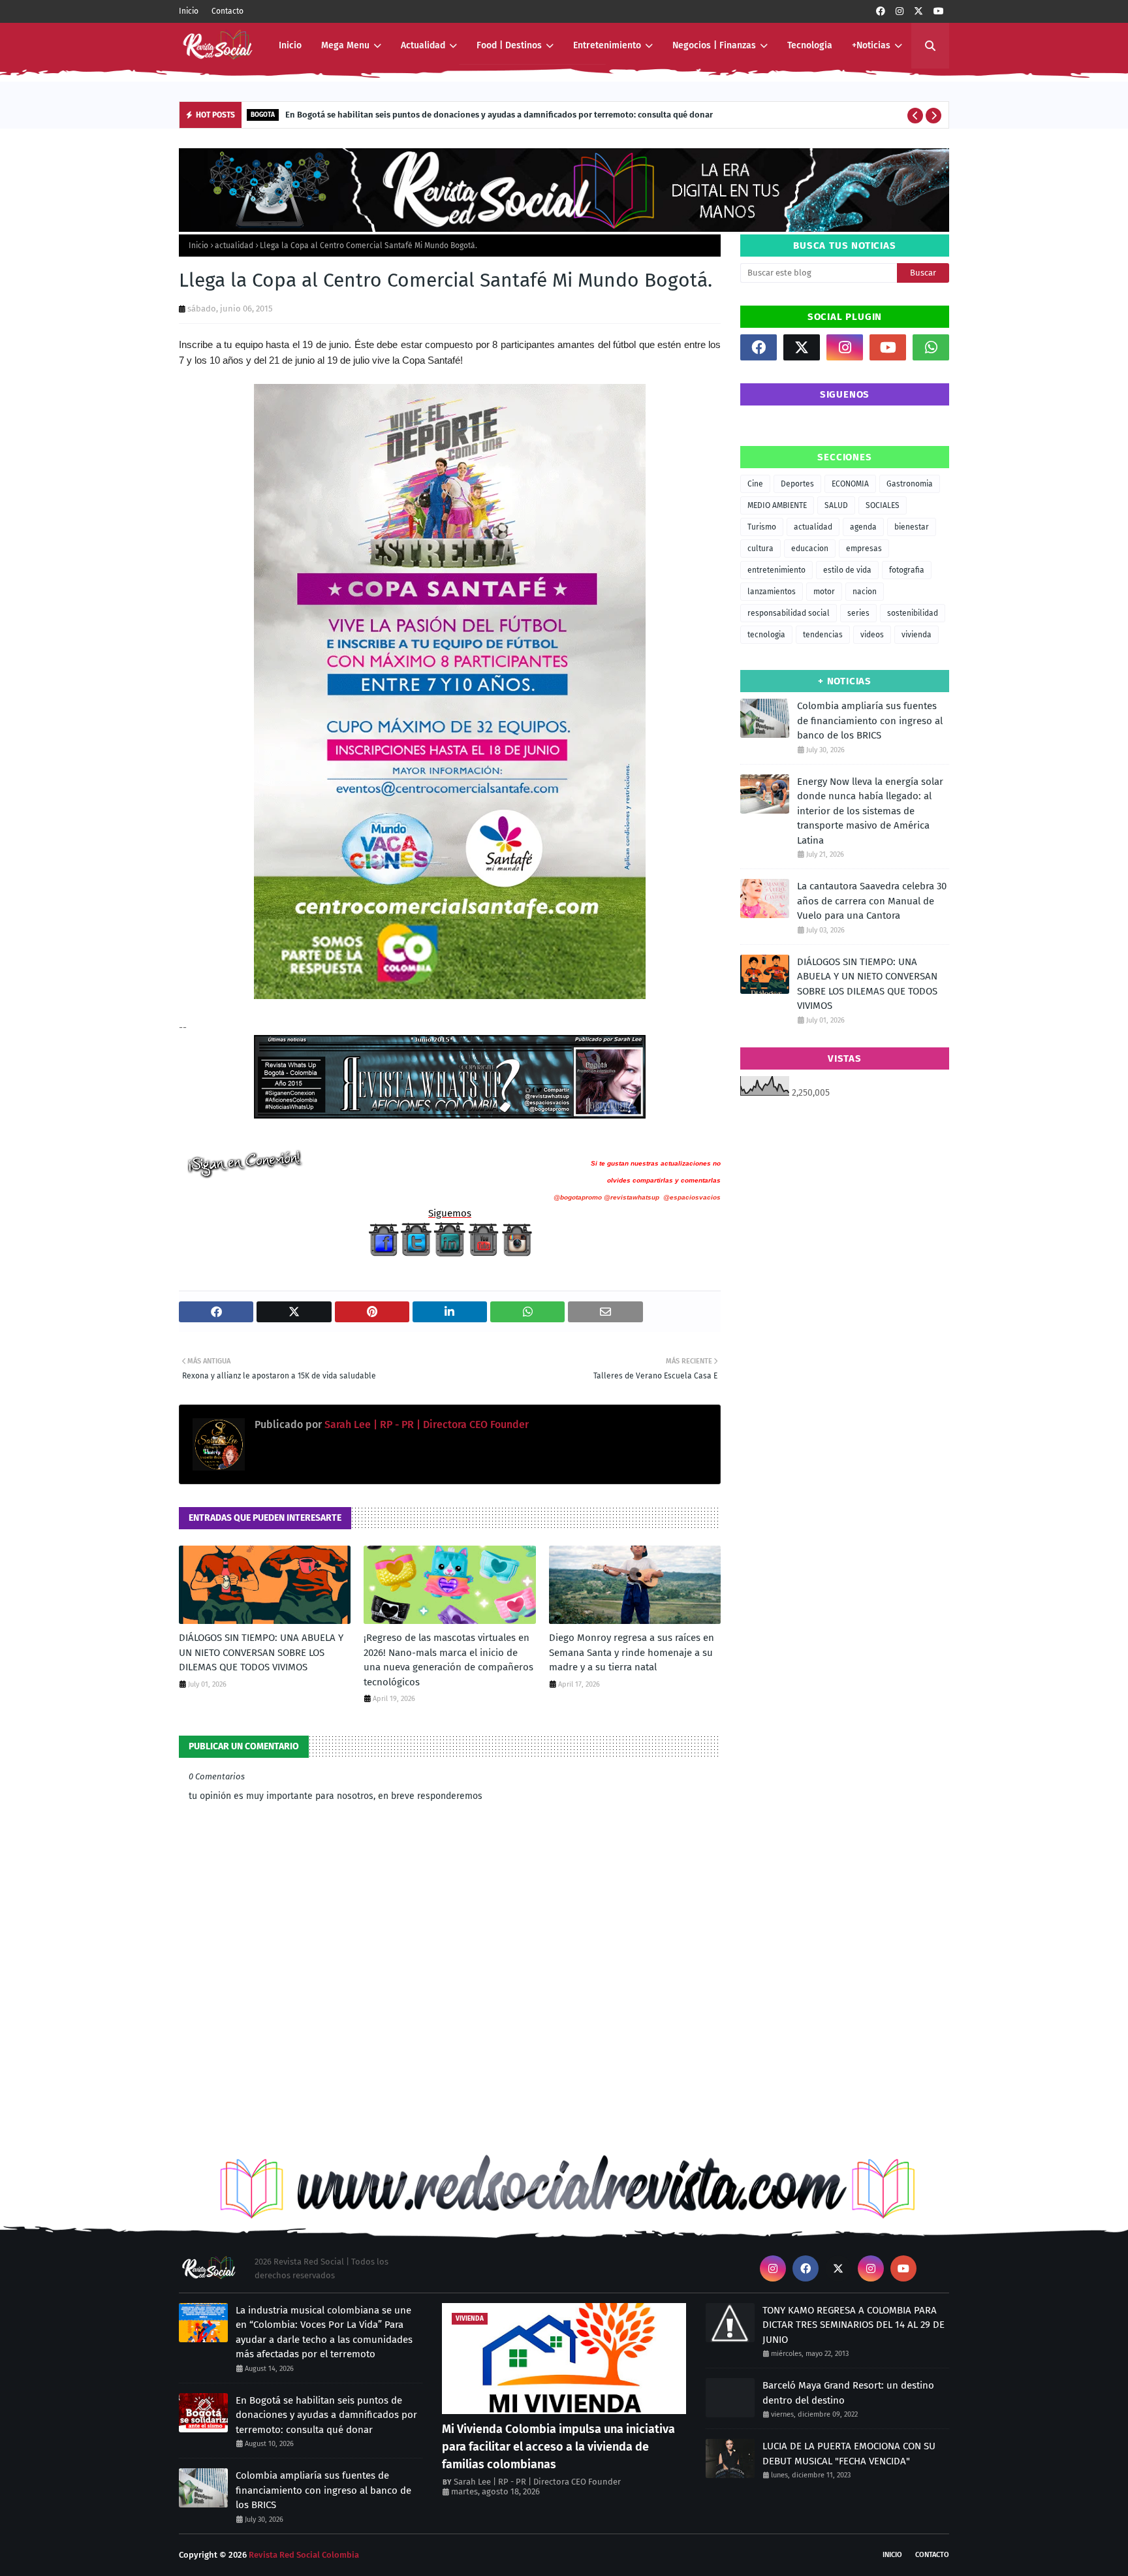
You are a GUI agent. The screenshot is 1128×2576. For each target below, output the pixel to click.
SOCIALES (883, 505)
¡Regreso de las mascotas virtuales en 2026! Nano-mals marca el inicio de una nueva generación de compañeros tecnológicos (448, 1660)
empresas (864, 549)
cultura (760, 549)
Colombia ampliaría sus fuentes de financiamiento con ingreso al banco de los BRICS (870, 721)
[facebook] (881, 11)
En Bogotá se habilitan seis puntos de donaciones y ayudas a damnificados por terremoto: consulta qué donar (499, 115)
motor (824, 592)
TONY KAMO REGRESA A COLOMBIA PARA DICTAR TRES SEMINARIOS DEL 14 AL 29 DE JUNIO (854, 2325)
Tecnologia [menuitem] (810, 45)
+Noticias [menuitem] (871, 45)
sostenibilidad (913, 613)
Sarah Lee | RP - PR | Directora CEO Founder (425, 1424)
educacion (810, 549)
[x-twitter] (918, 11)
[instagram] (900, 11)
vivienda (916, 635)
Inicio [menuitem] (290, 45)
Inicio (189, 11)
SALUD (836, 505)
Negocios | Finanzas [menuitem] (714, 45)
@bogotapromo (578, 1197)
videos (872, 635)
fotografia (907, 570)
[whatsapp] (931, 347)
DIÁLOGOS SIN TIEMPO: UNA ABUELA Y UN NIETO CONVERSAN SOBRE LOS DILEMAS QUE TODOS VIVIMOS (261, 1652)
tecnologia (766, 635)
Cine (755, 484)
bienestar (912, 527)
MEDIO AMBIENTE (777, 505)
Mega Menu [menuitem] (345, 45)
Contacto (227, 11)
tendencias (823, 635)
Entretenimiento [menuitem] (607, 45)
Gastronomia (910, 484)
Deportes (797, 484)
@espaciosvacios (692, 1197)
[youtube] (939, 11)
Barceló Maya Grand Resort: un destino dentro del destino (848, 2393)
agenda (863, 527)
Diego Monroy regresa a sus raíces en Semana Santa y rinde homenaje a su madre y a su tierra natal (632, 1652)
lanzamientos (772, 592)
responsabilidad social (789, 613)
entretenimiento (776, 570)
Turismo (762, 527)
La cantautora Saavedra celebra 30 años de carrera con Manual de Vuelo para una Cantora (872, 901)
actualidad (234, 246)
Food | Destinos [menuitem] (509, 45)
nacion (865, 592)
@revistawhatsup (632, 1197)
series (858, 613)
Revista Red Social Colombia (304, 2555)
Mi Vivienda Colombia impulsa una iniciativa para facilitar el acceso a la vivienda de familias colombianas (558, 2447)
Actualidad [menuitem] (423, 45)
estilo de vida (847, 570)
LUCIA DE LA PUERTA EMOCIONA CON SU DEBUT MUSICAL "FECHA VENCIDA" (849, 2454)
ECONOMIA (850, 484)
